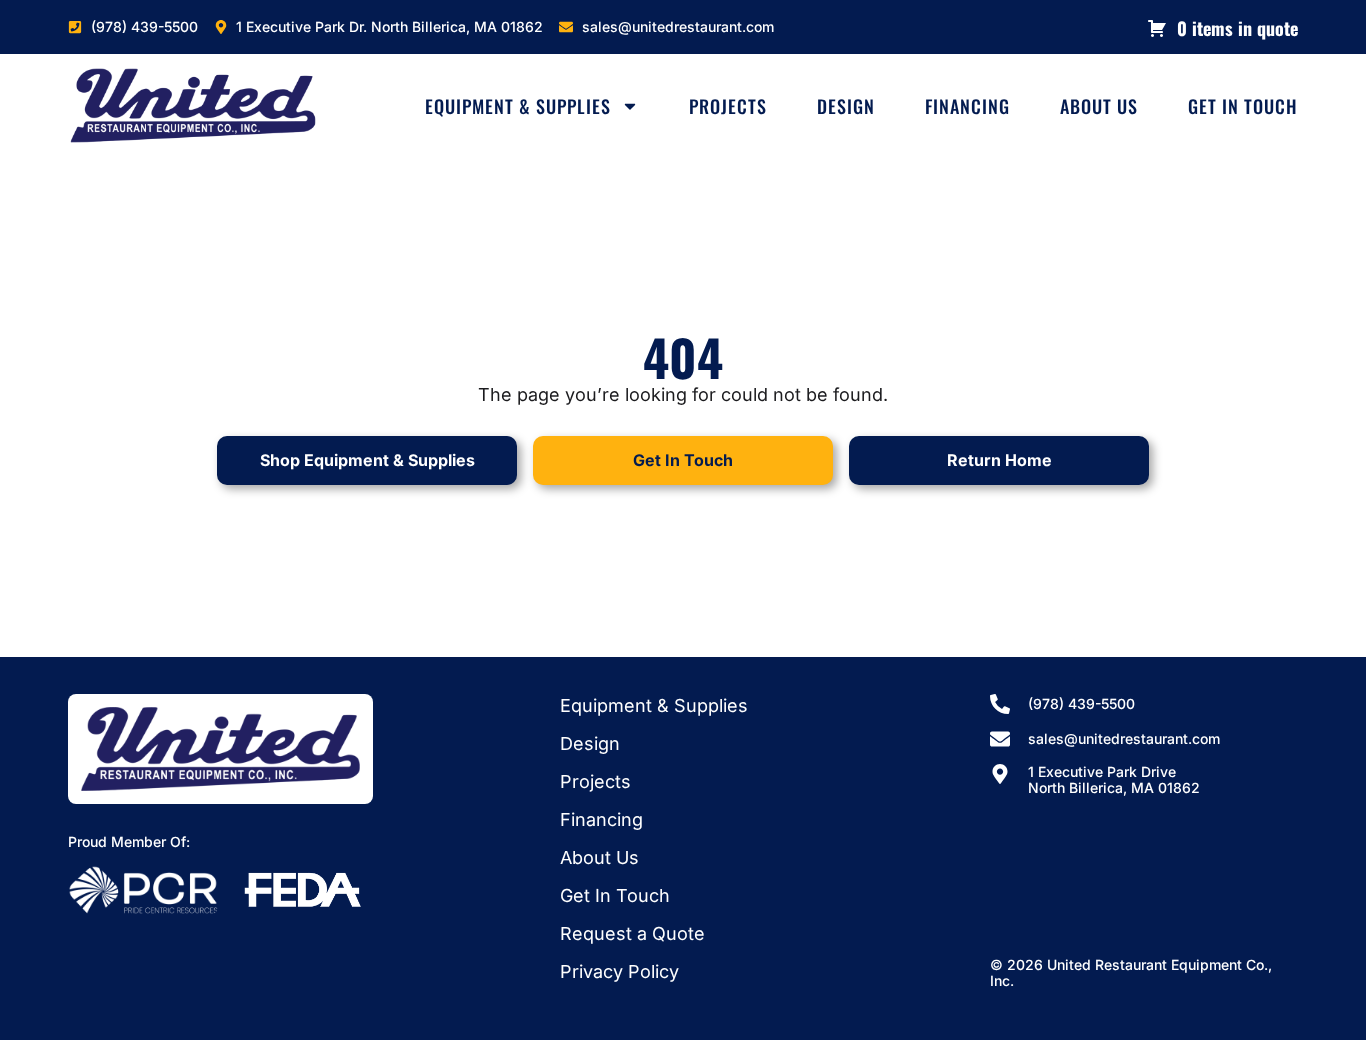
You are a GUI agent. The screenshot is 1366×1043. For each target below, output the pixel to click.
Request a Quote (632, 933)
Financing (967, 106)
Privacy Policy (619, 971)
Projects (728, 106)
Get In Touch (1243, 106)
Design (846, 106)
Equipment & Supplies (518, 106)
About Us (1099, 106)
